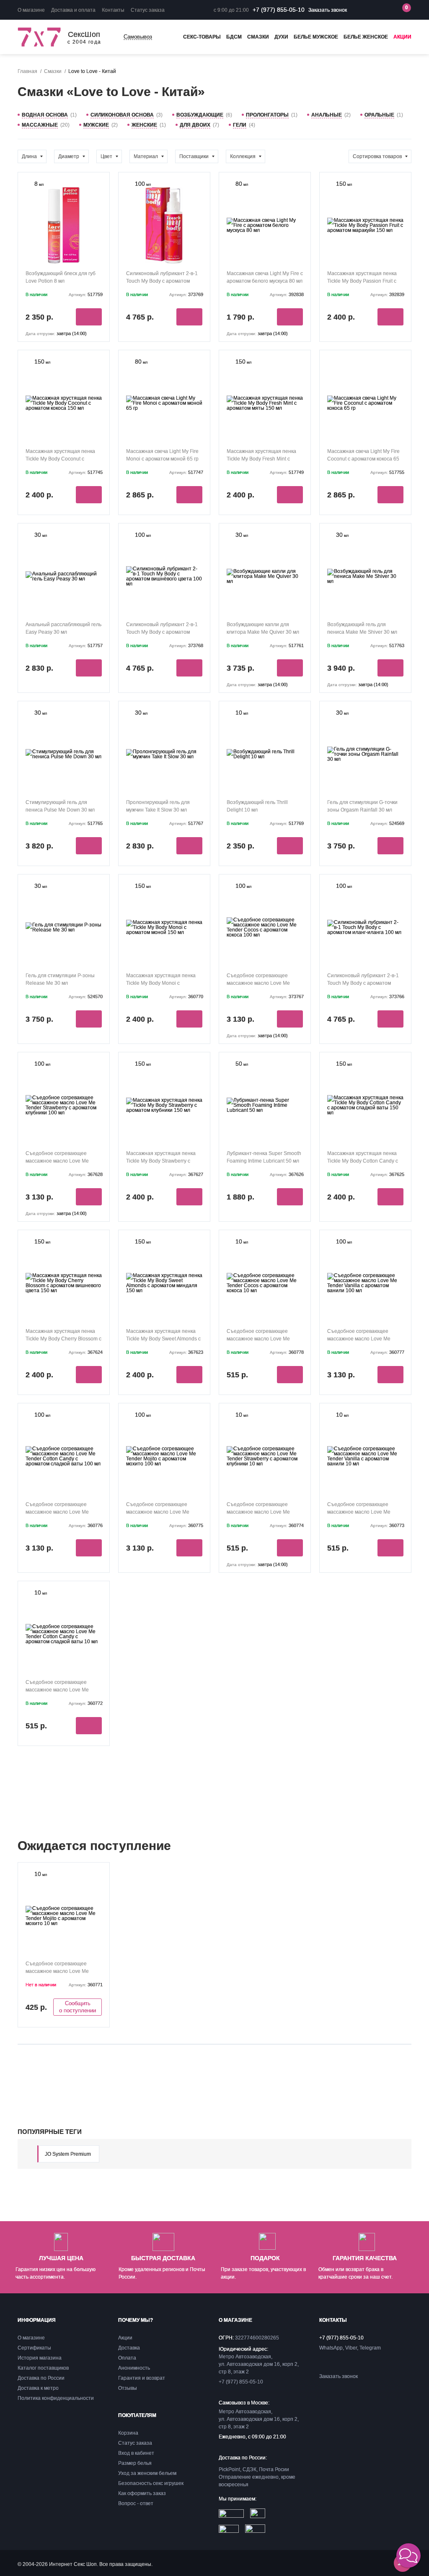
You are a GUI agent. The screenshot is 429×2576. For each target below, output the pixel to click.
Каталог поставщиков (43, 2368)
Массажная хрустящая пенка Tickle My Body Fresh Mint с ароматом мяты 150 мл (261, 459)
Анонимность (134, 2368)
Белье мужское (316, 37)
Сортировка (377, 156)
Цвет (106, 156)
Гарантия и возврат (142, 2378)
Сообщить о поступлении (78, 2007)
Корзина (128, 2433)
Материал (146, 156)
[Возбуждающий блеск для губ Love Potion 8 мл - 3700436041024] (64, 223)
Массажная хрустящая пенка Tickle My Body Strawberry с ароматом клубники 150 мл (161, 1161)
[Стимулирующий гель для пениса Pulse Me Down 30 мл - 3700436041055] (64, 752)
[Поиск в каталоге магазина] (368, 10)
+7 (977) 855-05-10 (279, 10)
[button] (408, 2555)
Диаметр (69, 156)
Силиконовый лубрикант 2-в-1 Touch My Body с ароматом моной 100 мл (162, 281)
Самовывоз (138, 37)
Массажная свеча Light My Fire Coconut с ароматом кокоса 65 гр (363, 459)
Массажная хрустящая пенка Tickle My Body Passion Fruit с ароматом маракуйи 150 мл (362, 281)
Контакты (113, 10)
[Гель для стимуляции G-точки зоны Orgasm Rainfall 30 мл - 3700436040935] (365, 752)
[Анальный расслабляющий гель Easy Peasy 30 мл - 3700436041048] (64, 574)
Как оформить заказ (142, 2493)
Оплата (127, 2358)
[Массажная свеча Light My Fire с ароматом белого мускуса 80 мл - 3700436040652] (265, 223)
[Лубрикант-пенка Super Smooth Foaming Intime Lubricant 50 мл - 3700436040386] (265, 1103)
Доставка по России (41, 2378)
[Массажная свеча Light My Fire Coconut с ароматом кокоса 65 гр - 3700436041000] (365, 401)
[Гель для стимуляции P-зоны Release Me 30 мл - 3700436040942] (64, 925)
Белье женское (366, 37)
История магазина (40, 2358)
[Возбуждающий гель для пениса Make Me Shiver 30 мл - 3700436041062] (365, 574)
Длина (29, 156)
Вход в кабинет (136, 2453)
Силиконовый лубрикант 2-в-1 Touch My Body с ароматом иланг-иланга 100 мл (363, 983)
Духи (281, 37)
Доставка (129, 2348)
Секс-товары (202, 37)
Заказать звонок (328, 10)
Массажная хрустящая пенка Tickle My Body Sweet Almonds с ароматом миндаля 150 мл (163, 1339)
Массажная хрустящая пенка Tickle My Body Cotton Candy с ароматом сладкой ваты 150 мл (365, 1161)
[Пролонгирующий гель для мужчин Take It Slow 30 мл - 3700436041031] (164, 752)
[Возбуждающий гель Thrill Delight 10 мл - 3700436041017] (265, 752)
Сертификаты (34, 2348)
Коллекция (243, 156)
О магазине (31, 10)
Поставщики (194, 156)
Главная (27, 71)
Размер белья (135, 2463)
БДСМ (234, 37)
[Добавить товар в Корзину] (89, 317)
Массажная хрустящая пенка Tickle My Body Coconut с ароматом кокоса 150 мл (60, 459)
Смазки (258, 37)
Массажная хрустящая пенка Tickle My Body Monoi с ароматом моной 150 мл (161, 983)
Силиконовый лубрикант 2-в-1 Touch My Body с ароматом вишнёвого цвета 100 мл (162, 632)
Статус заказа (148, 10)
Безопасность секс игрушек (151, 2483)
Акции (402, 37)
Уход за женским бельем (147, 2473)
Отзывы (128, 2388)
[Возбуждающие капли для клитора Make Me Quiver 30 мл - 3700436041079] (265, 574)
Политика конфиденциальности (56, 2398)
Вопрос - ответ (136, 2503)
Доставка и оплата (73, 10)
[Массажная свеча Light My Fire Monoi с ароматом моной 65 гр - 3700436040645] (164, 401)
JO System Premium (68, 2154)
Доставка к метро (38, 2388)
